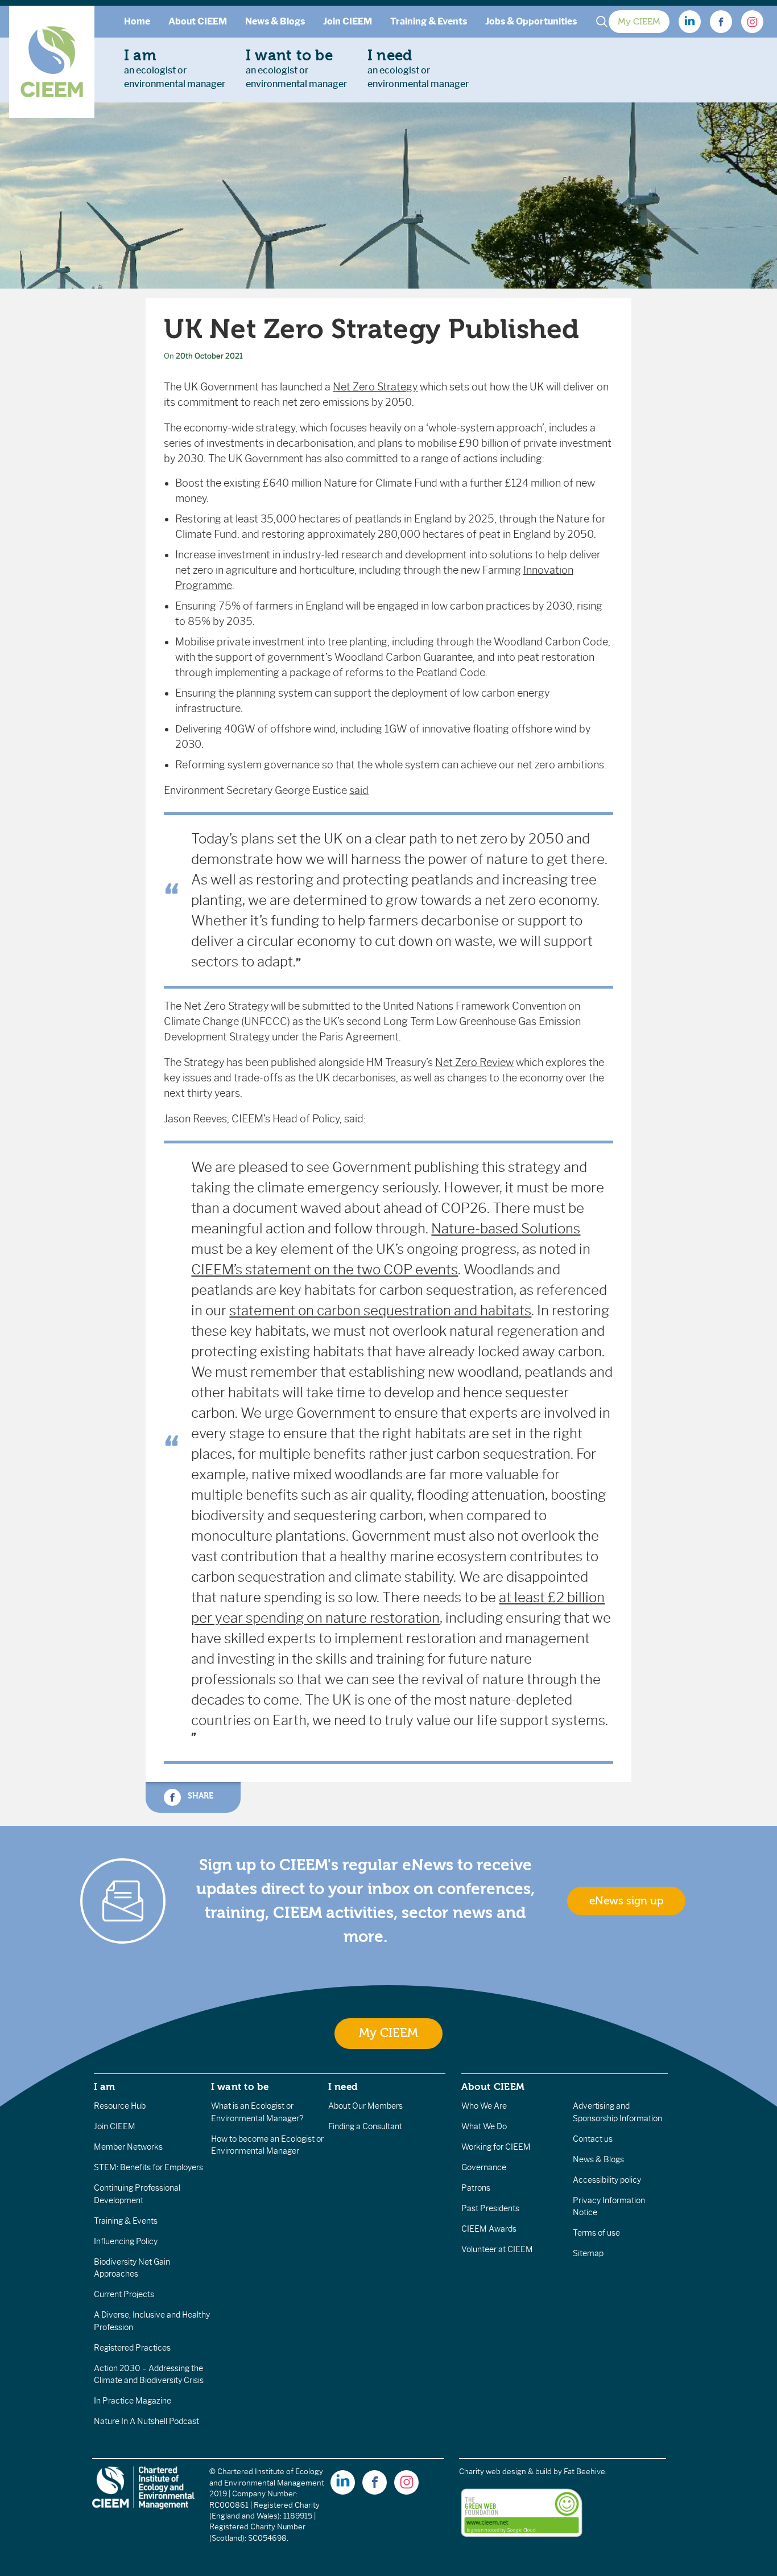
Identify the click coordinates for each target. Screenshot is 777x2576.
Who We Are (484, 2106)
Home (137, 21)
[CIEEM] (52, 62)
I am (105, 2087)
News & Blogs (275, 21)
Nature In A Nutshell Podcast (146, 2421)
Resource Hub (120, 2106)
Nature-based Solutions (506, 1229)
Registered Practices (132, 2348)
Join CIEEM (348, 21)
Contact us (593, 2139)
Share (199, 1796)
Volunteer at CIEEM (497, 2249)
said (359, 791)
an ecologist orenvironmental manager (175, 68)
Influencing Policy (126, 2241)
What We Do (484, 2126)
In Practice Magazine (133, 2401)
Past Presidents (490, 2208)
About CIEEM (198, 21)
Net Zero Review (474, 1063)
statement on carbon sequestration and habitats (380, 1310)
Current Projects (124, 2294)
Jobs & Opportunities (531, 21)
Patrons (476, 2188)
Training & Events (429, 21)
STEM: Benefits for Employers (148, 2167)
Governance (484, 2167)
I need (343, 2087)
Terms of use (596, 2233)
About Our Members (365, 2106)
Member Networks (128, 2147)
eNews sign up (626, 1901)
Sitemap (588, 2253)
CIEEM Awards (489, 2229)
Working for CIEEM (496, 2147)
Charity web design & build (505, 2472)
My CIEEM (639, 22)
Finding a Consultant (365, 2126)
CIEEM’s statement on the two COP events (325, 1270)
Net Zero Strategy (375, 387)
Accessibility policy (607, 2180)
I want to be (240, 2087)
